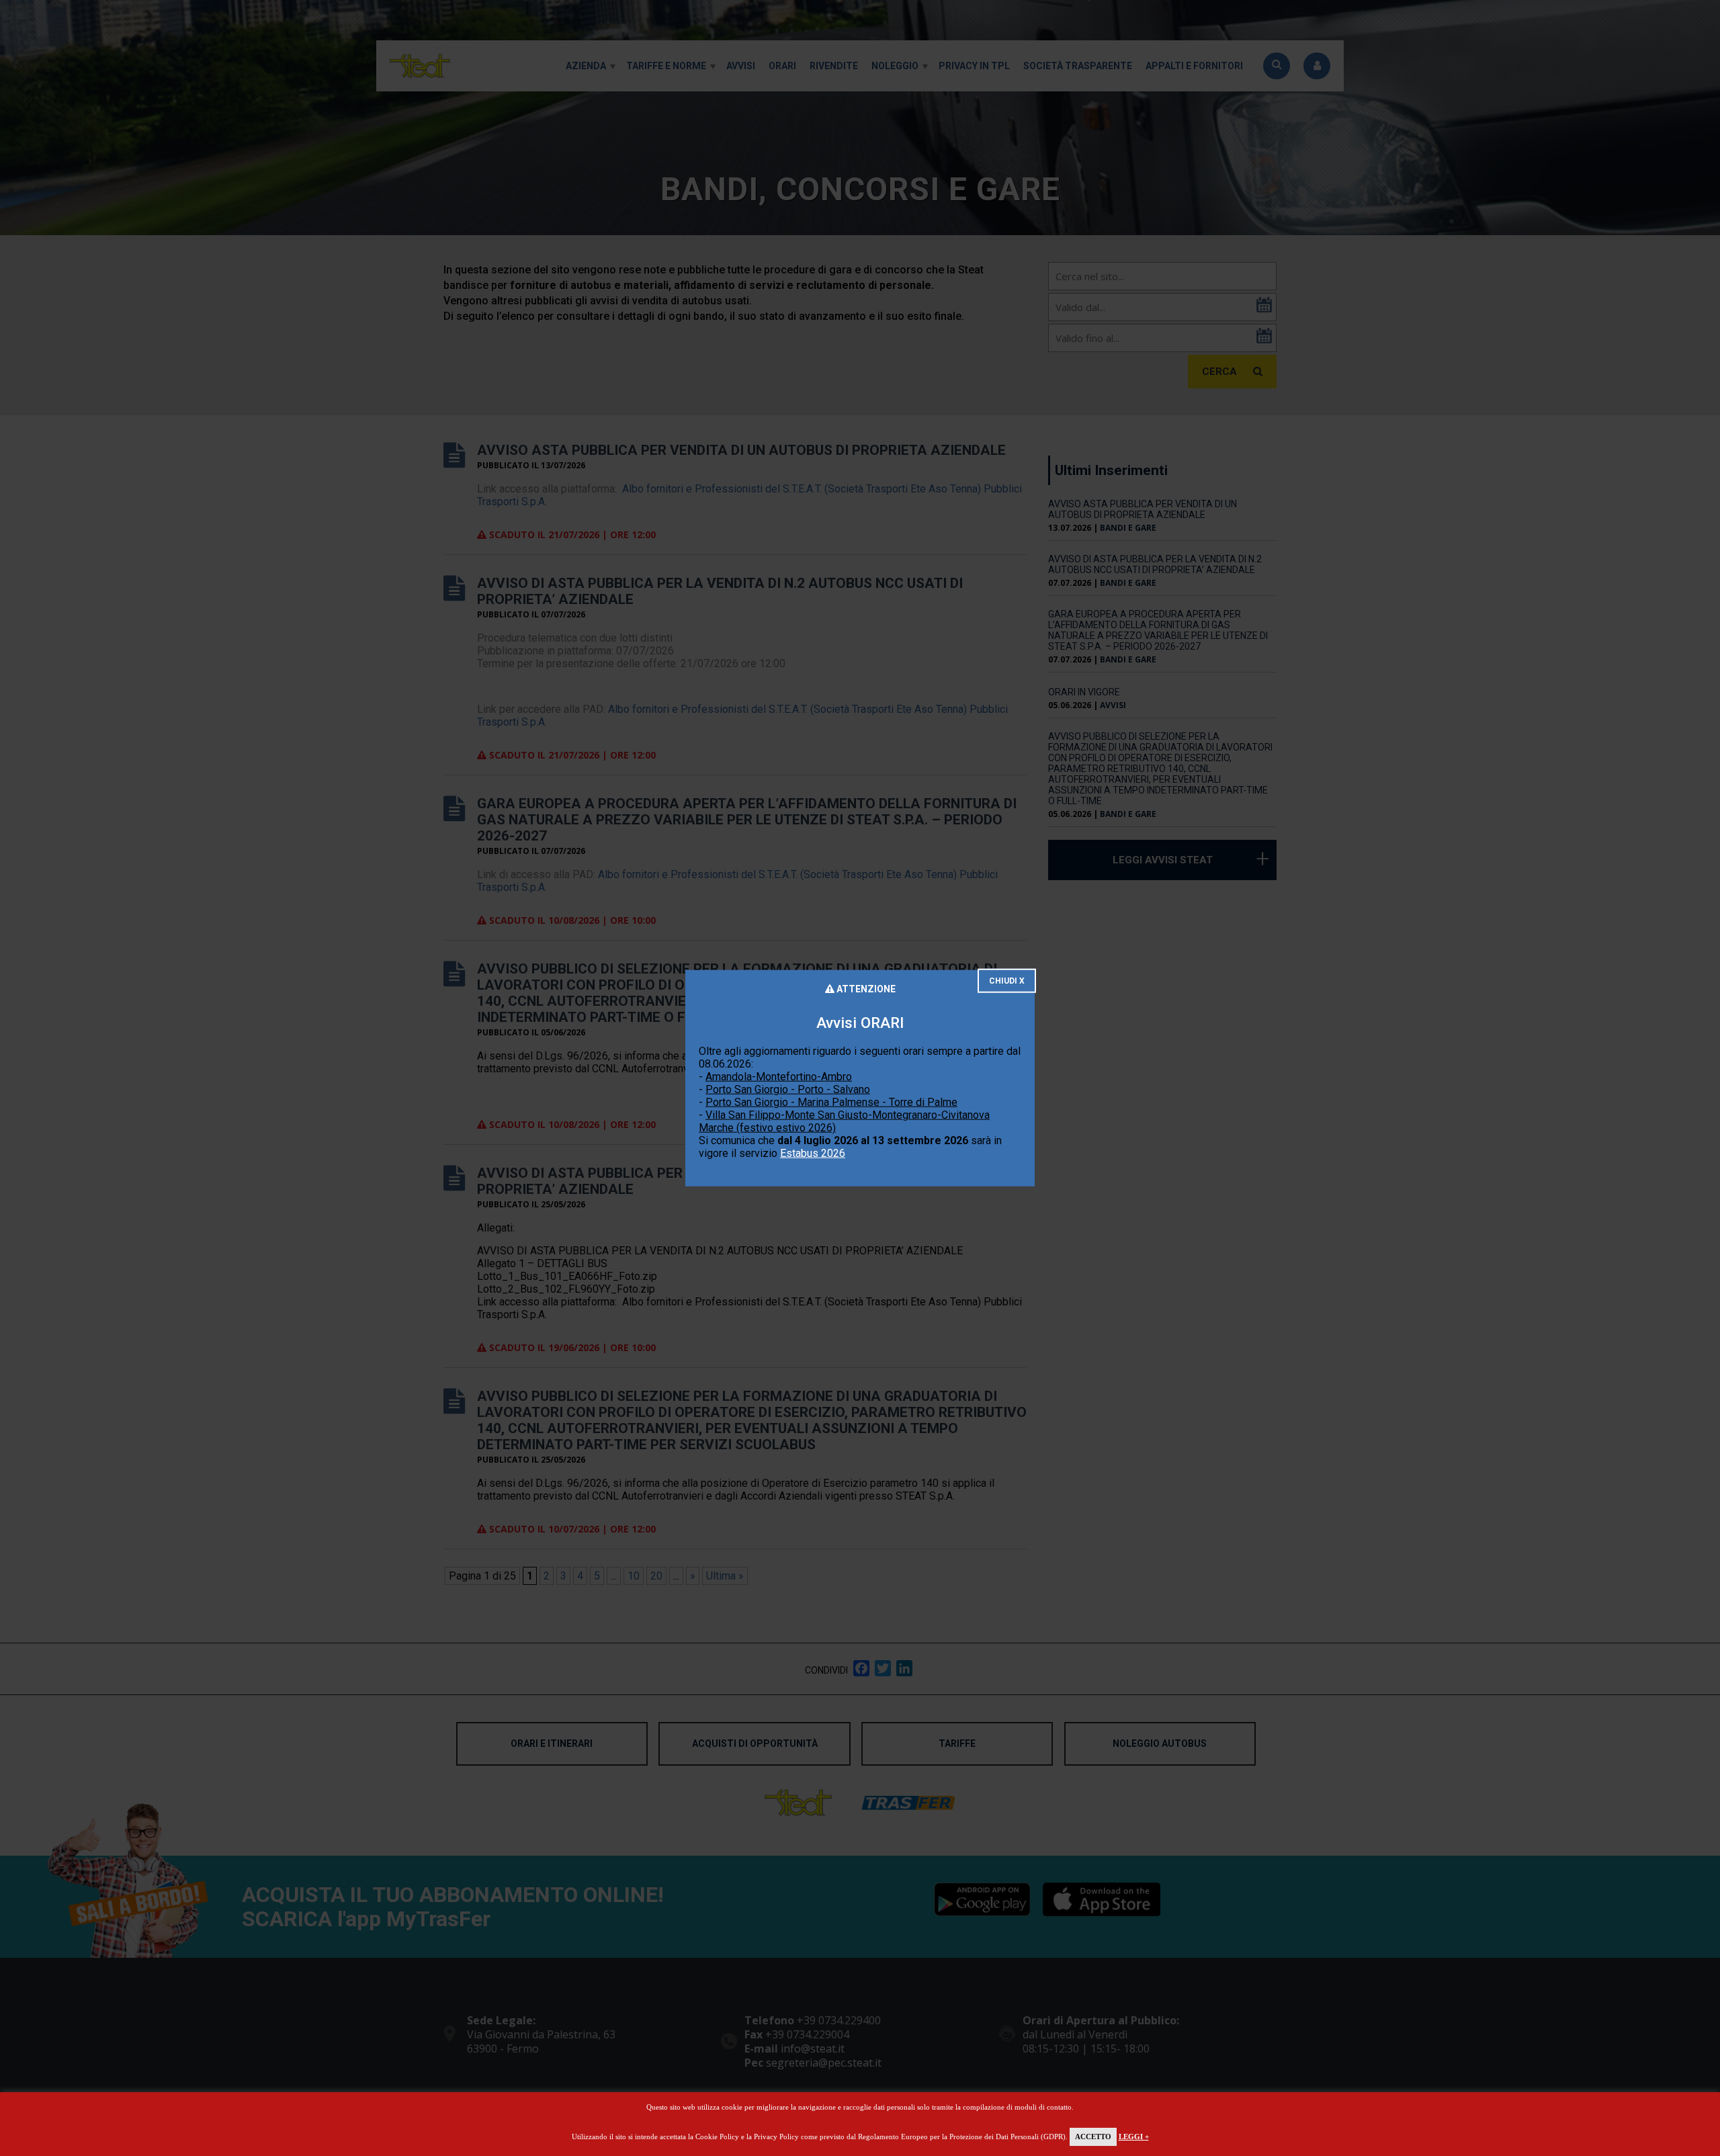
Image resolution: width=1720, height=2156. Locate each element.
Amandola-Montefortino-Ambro (779, 1077)
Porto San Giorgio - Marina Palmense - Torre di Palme (831, 1102)
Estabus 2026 (813, 1153)
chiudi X (1007, 980)
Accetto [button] (1093, 2137)
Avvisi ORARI (860, 1022)
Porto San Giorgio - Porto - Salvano (788, 1089)
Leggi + (1134, 2137)
